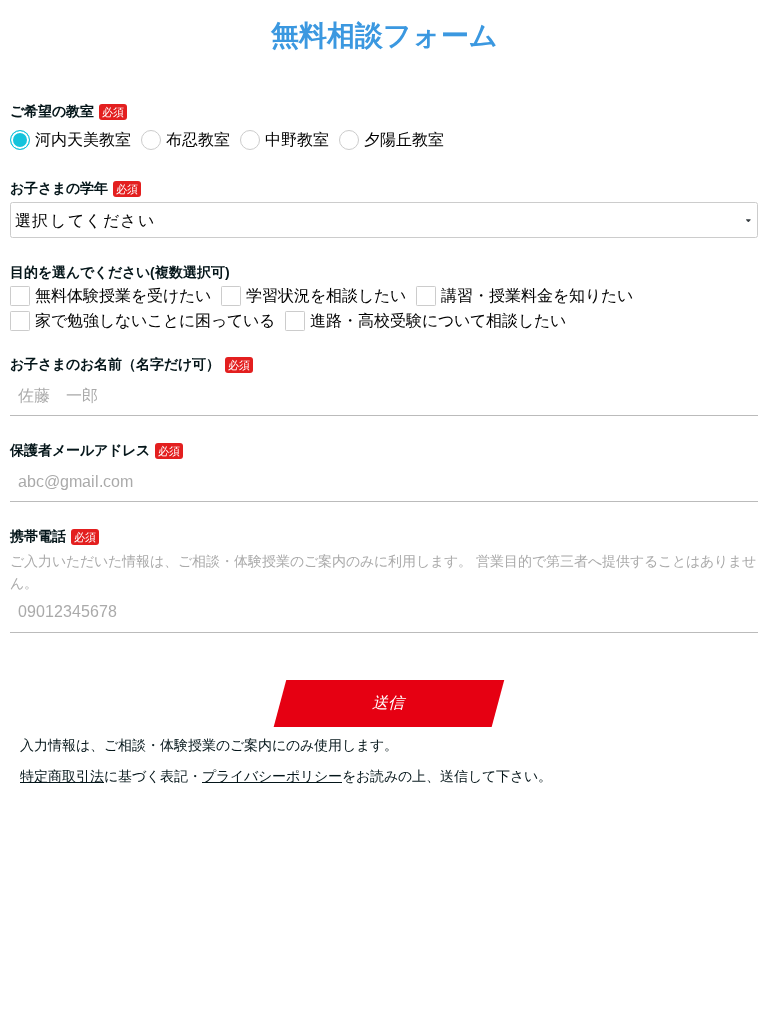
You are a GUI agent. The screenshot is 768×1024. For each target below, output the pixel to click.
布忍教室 (198, 139)
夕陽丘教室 (404, 139)
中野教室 (297, 139)
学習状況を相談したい (326, 295)
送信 (389, 702)
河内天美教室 (83, 139)
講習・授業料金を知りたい (537, 295)
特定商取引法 (62, 776)
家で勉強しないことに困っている (155, 320)
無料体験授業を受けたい (123, 295)
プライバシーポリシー (272, 776)
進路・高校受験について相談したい (438, 320)
